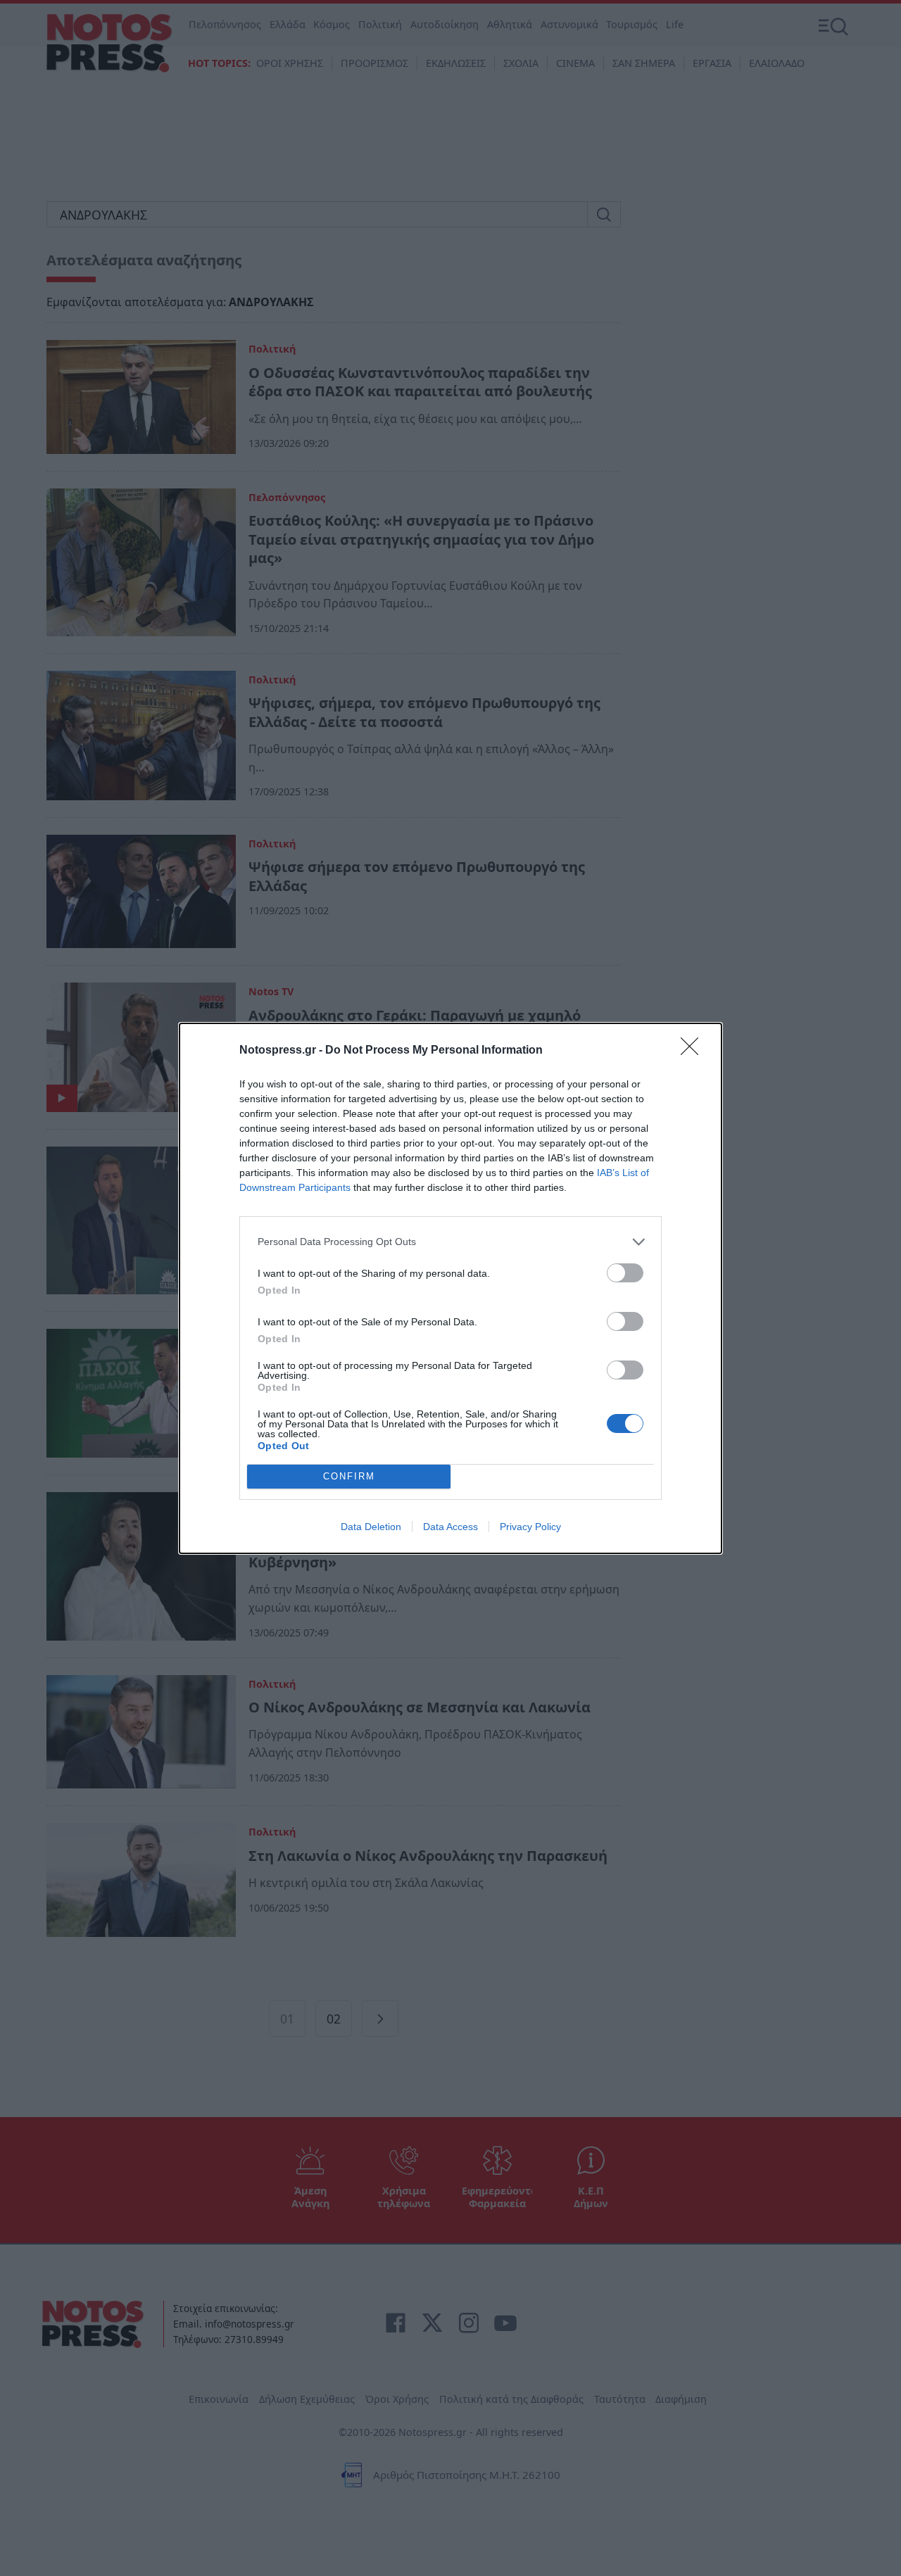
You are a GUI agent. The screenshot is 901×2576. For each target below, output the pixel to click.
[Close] (694, 1051)
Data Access (450, 1527)
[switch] (625, 1273)
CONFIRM (349, 1476)
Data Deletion (371, 1527)
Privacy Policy (530, 1527)
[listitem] (450, 1242)
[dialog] (450, 1288)
